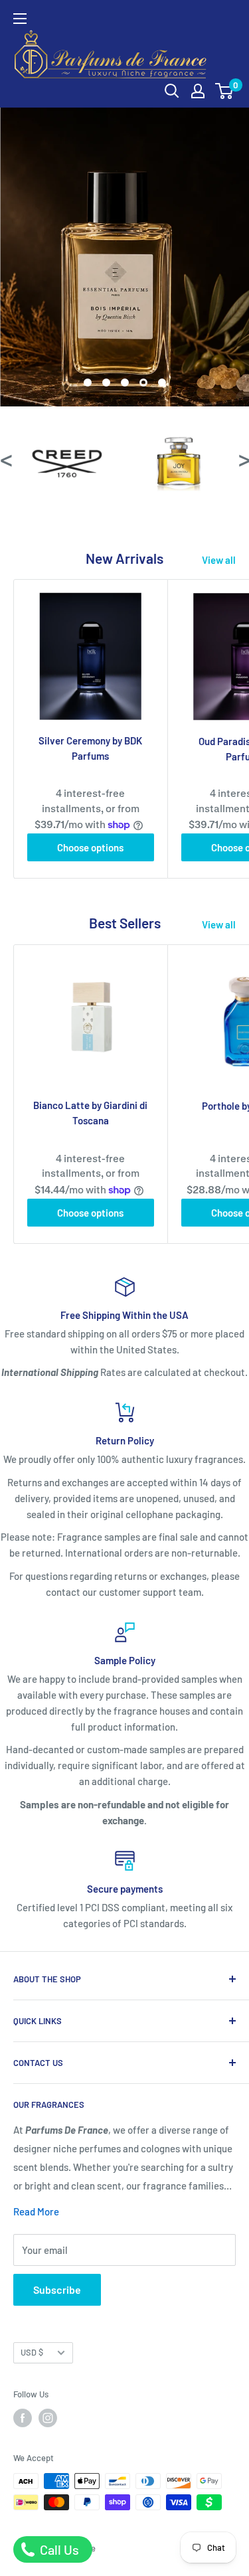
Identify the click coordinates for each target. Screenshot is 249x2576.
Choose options (90, 847)
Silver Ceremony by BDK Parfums (90, 748)
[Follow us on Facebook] (23, 2418)
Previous (5, 458)
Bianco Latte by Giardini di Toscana (90, 1113)
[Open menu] (20, 19)
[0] (225, 91)
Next (244, 458)
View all (219, 560)
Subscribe (57, 2289)
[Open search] (172, 91)
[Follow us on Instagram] (48, 2418)
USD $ (32, 2352)
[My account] (198, 91)
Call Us (58, 2549)
